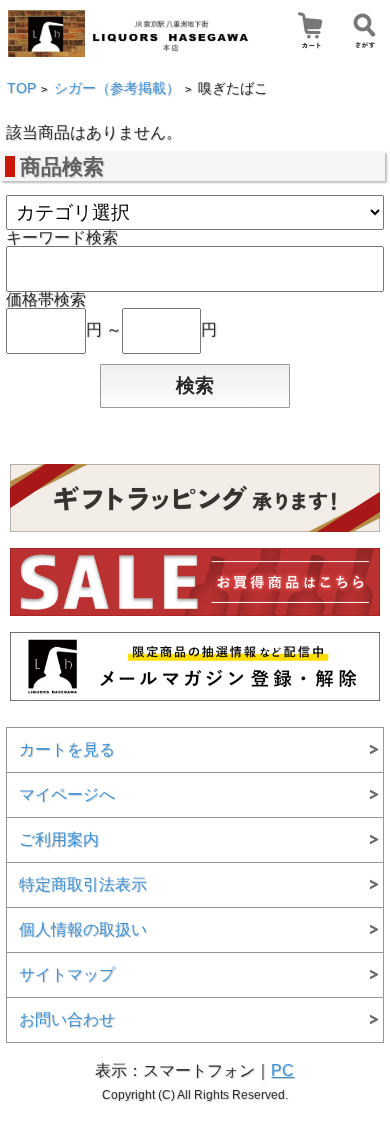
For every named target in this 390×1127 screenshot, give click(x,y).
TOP (21, 88)
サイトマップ (67, 974)
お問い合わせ (67, 1019)
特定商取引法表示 (83, 884)
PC (282, 1070)
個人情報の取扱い (83, 929)
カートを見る (67, 749)
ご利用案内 (59, 839)
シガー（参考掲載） (117, 88)
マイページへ (67, 794)
